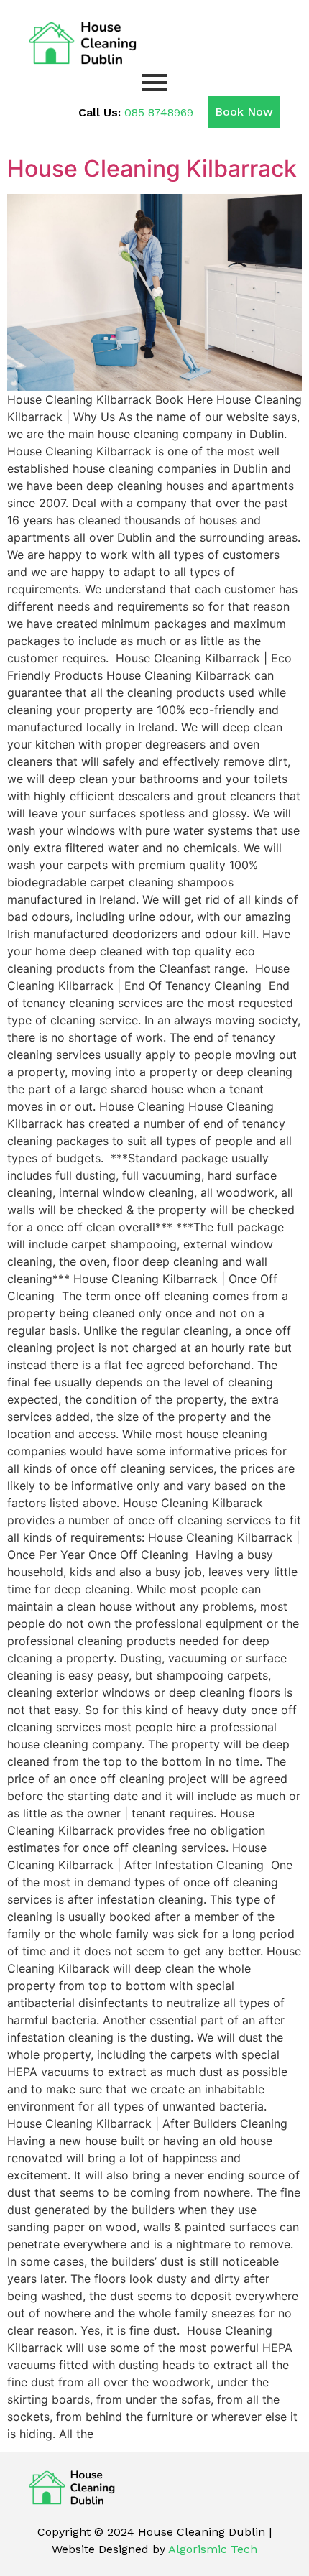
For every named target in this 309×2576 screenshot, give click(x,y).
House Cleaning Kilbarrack (152, 168)
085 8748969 (159, 112)
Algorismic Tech (213, 2549)
